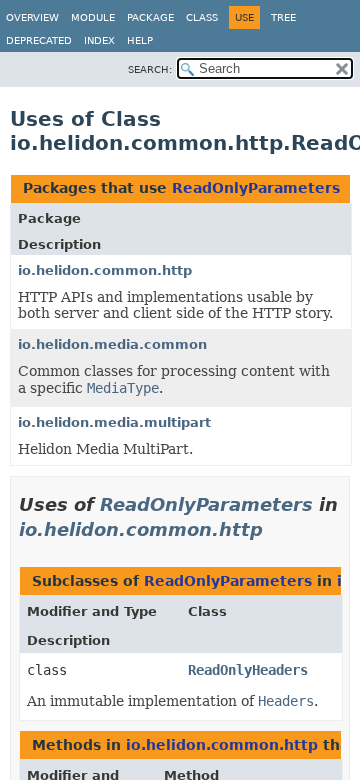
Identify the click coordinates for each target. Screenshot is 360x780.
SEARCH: (150, 69)
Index (99, 40)
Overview (32, 17)
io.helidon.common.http (105, 270)
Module (93, 17)
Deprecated (39, 40)
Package (150, 17)
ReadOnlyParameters (256, 188)
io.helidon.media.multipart (114, 422)
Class (202, 17)
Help (140, 40)
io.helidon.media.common (112, 344)
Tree (283, 17)
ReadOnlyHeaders (248, 670)
